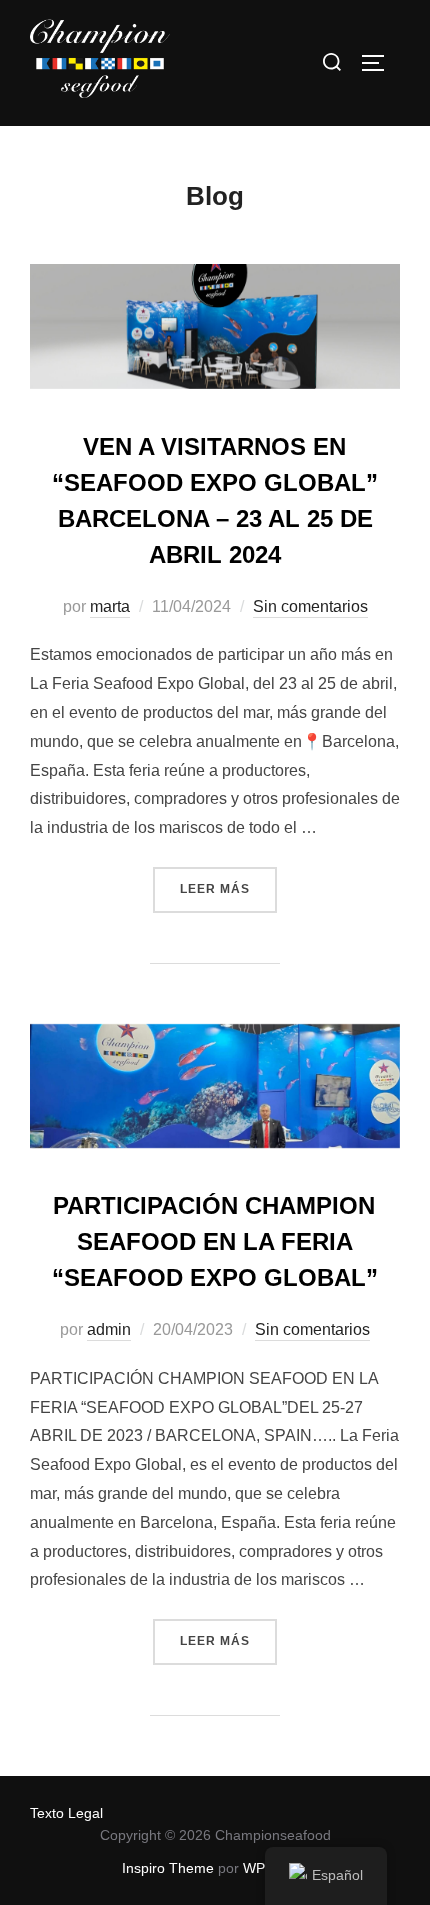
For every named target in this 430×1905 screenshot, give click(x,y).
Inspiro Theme (168, 1868)
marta (110, 606)
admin (109, 1329)
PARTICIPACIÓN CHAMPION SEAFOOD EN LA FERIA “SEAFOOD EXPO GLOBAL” (215, 1241)
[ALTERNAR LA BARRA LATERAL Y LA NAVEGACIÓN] (380, 63)
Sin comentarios (310, 606)
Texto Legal (66, 1813)
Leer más (228, 881)
